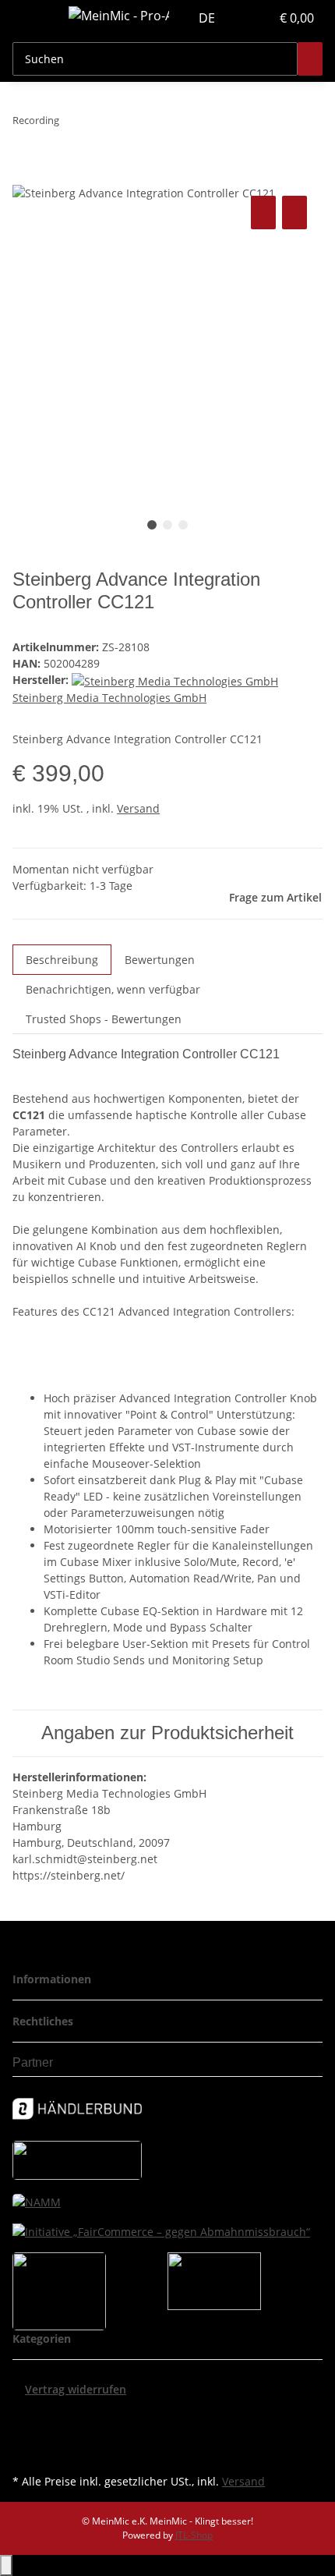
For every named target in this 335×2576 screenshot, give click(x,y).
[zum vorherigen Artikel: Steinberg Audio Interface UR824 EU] (72, 124)
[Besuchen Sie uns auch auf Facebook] (25, 2416)
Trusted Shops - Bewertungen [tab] (104, 1019)
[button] (242, 18)
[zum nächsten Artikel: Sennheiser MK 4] (100, 124)
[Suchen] (310, 59)
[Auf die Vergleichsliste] (263, 213)
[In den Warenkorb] (25, 175)
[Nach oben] (6, 2565)
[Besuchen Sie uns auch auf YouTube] (25, 2434)
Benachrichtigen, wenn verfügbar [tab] (113, 989)
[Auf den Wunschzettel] (294, 213)
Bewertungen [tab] (160, 960)
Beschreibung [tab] (62, 960)
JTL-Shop (194, 2535)
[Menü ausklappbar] (32, 18)
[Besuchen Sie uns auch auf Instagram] (25, 2452)
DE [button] (208, 18)
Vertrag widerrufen (76, 2389)
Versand (138, 808)
